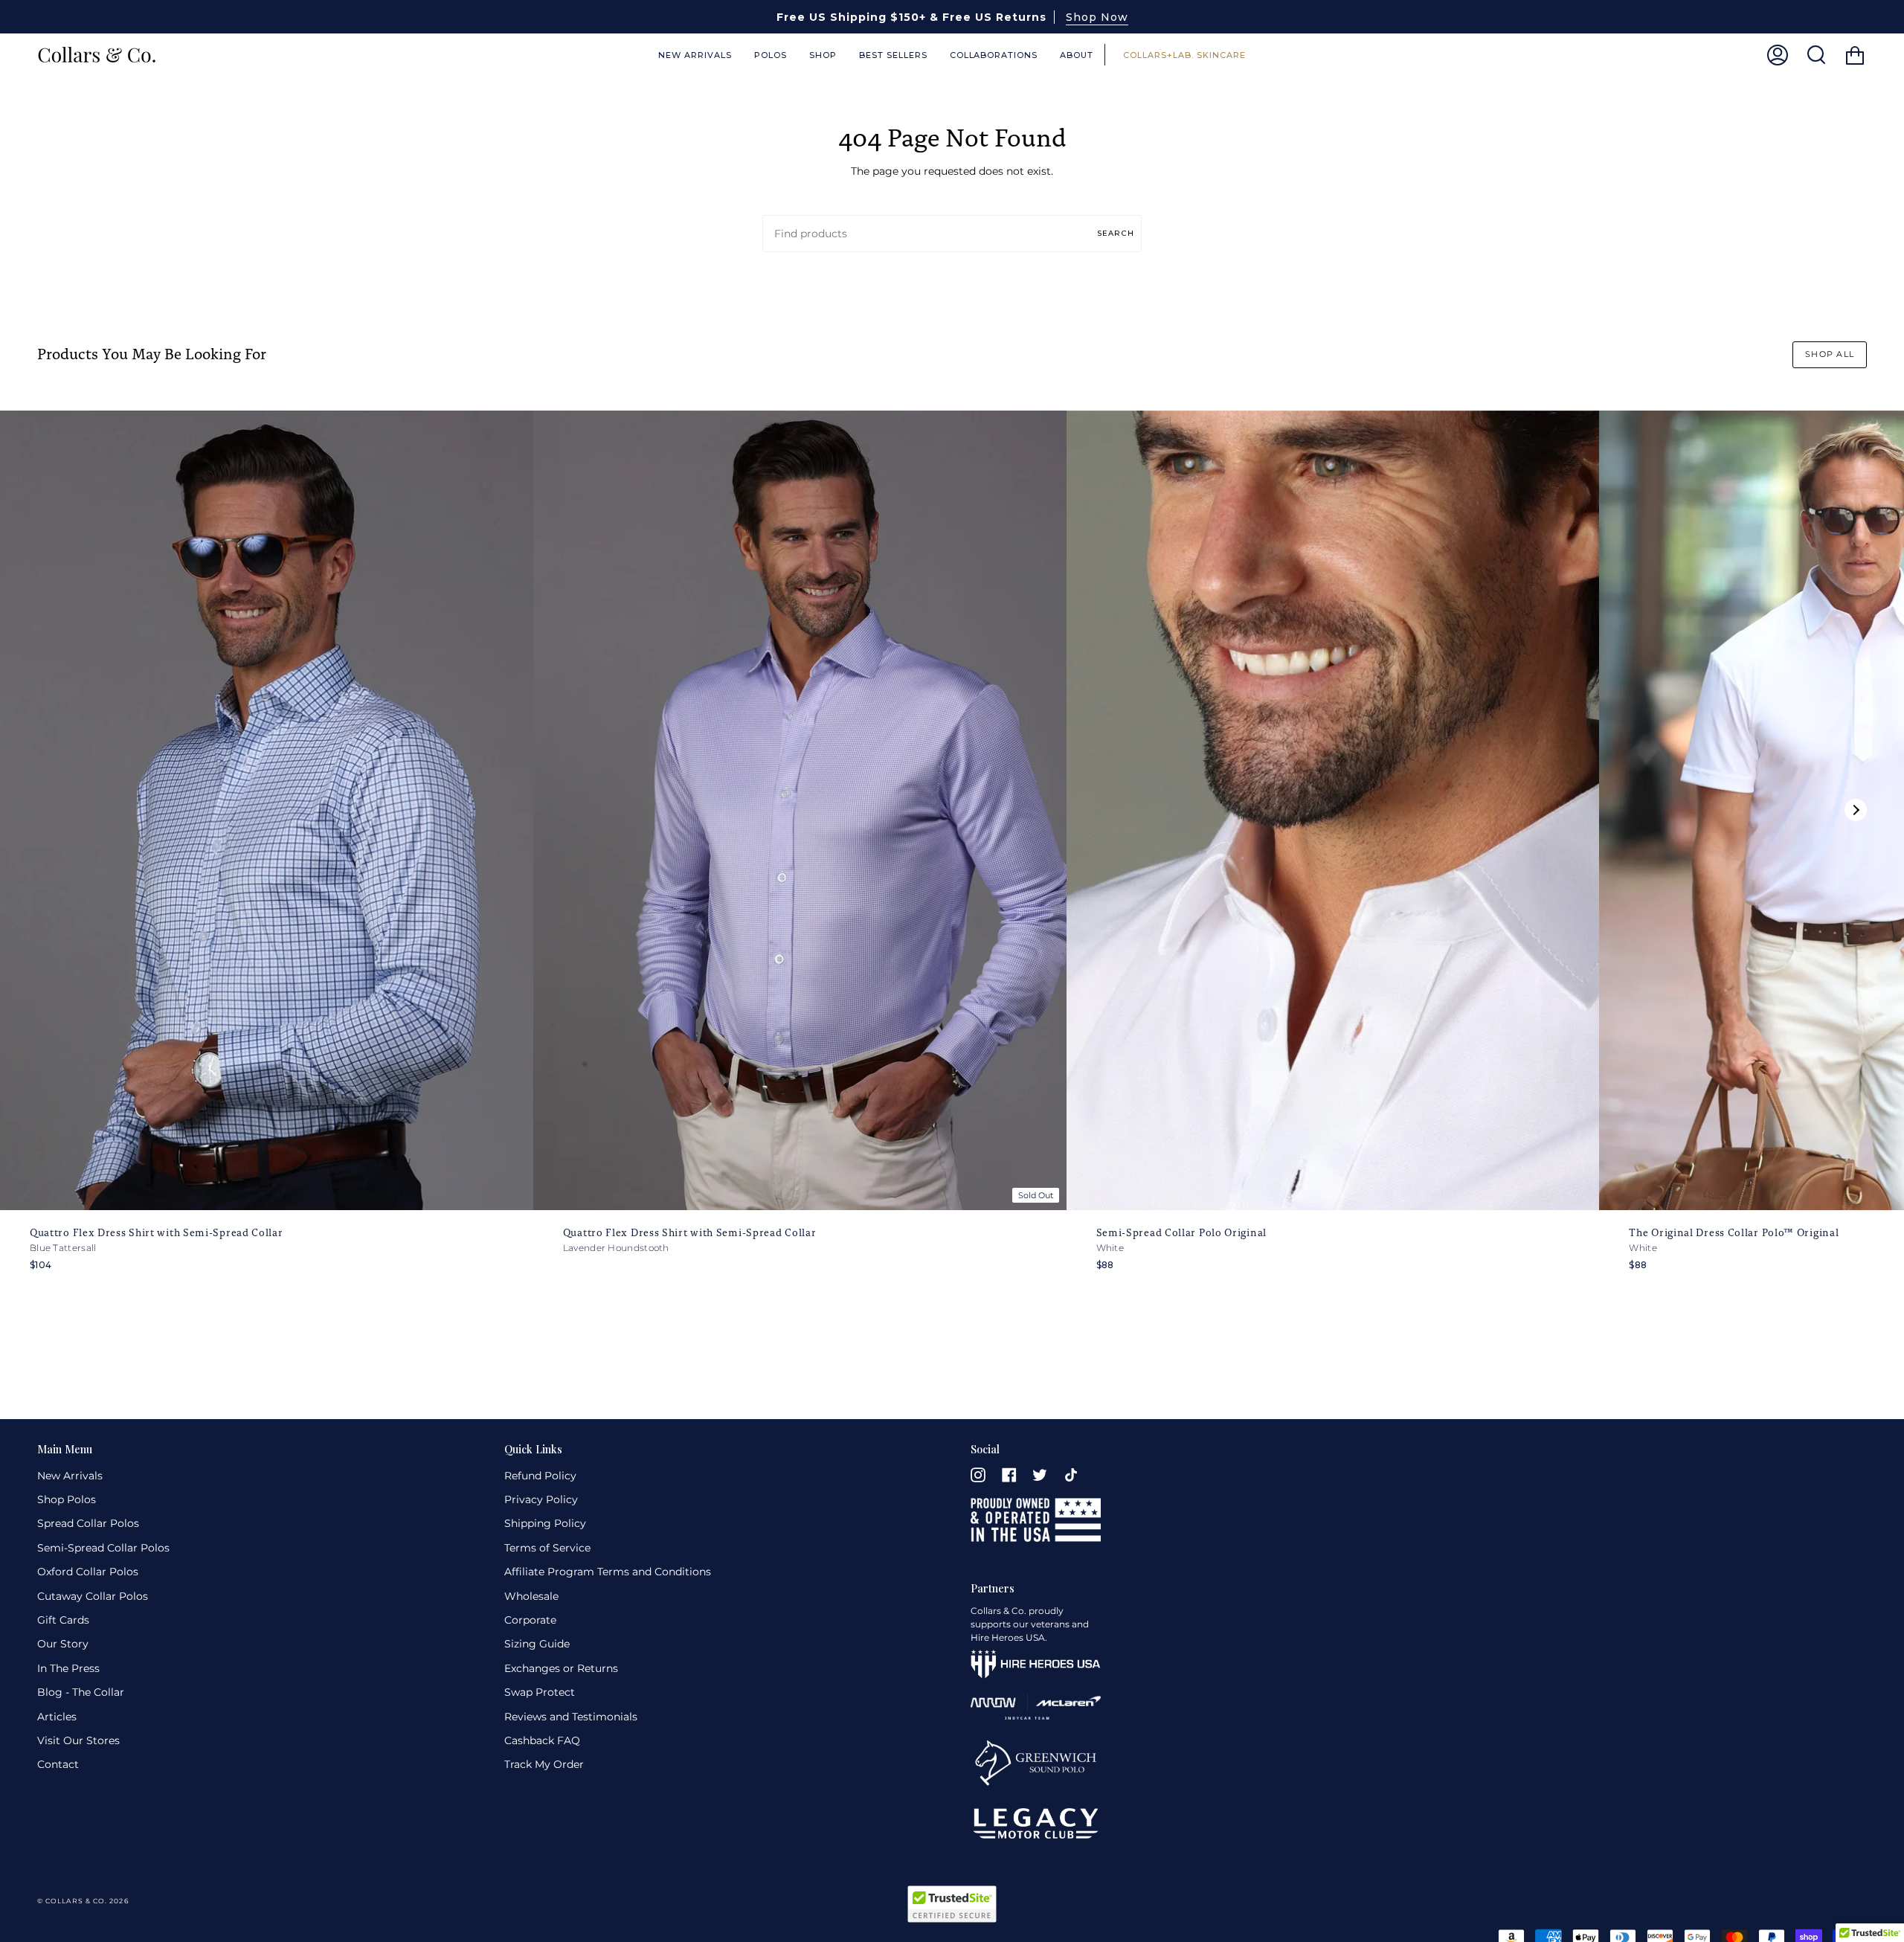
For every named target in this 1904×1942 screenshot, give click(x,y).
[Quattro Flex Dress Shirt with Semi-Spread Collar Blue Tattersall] (267, 810)
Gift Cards (63, 1620)
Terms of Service (547, 1548)
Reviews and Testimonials (571, 1717)
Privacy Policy (541, 1499)
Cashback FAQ (542, 1740)
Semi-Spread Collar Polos (103, 1548)
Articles (57, 1717)
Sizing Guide (537, 1644)
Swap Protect (540, 1692)
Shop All (1830, 354)
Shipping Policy (545, 1523)
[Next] (1856, 810)
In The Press (68, 1668)
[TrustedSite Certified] (952, 1904)
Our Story (63, 1644)
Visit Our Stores (78, 1740)
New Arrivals (70, 1476)
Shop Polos (67, 1499)
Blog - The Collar (81, 1692)
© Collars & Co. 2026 (83, 1901)
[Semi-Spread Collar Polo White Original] (1333, 810)
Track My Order (544, 1764)
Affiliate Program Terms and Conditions (608, 1572)
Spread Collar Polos (88, 1523)
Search (1116, 233)
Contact (58, 1764)
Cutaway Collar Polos (93, 1596)
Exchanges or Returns (561, 1668)
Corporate (530, 1620)
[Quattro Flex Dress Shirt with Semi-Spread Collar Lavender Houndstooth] (800, 810)
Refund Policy (540, 1476)
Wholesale (531, 1596)
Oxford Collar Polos (88, 1572)
